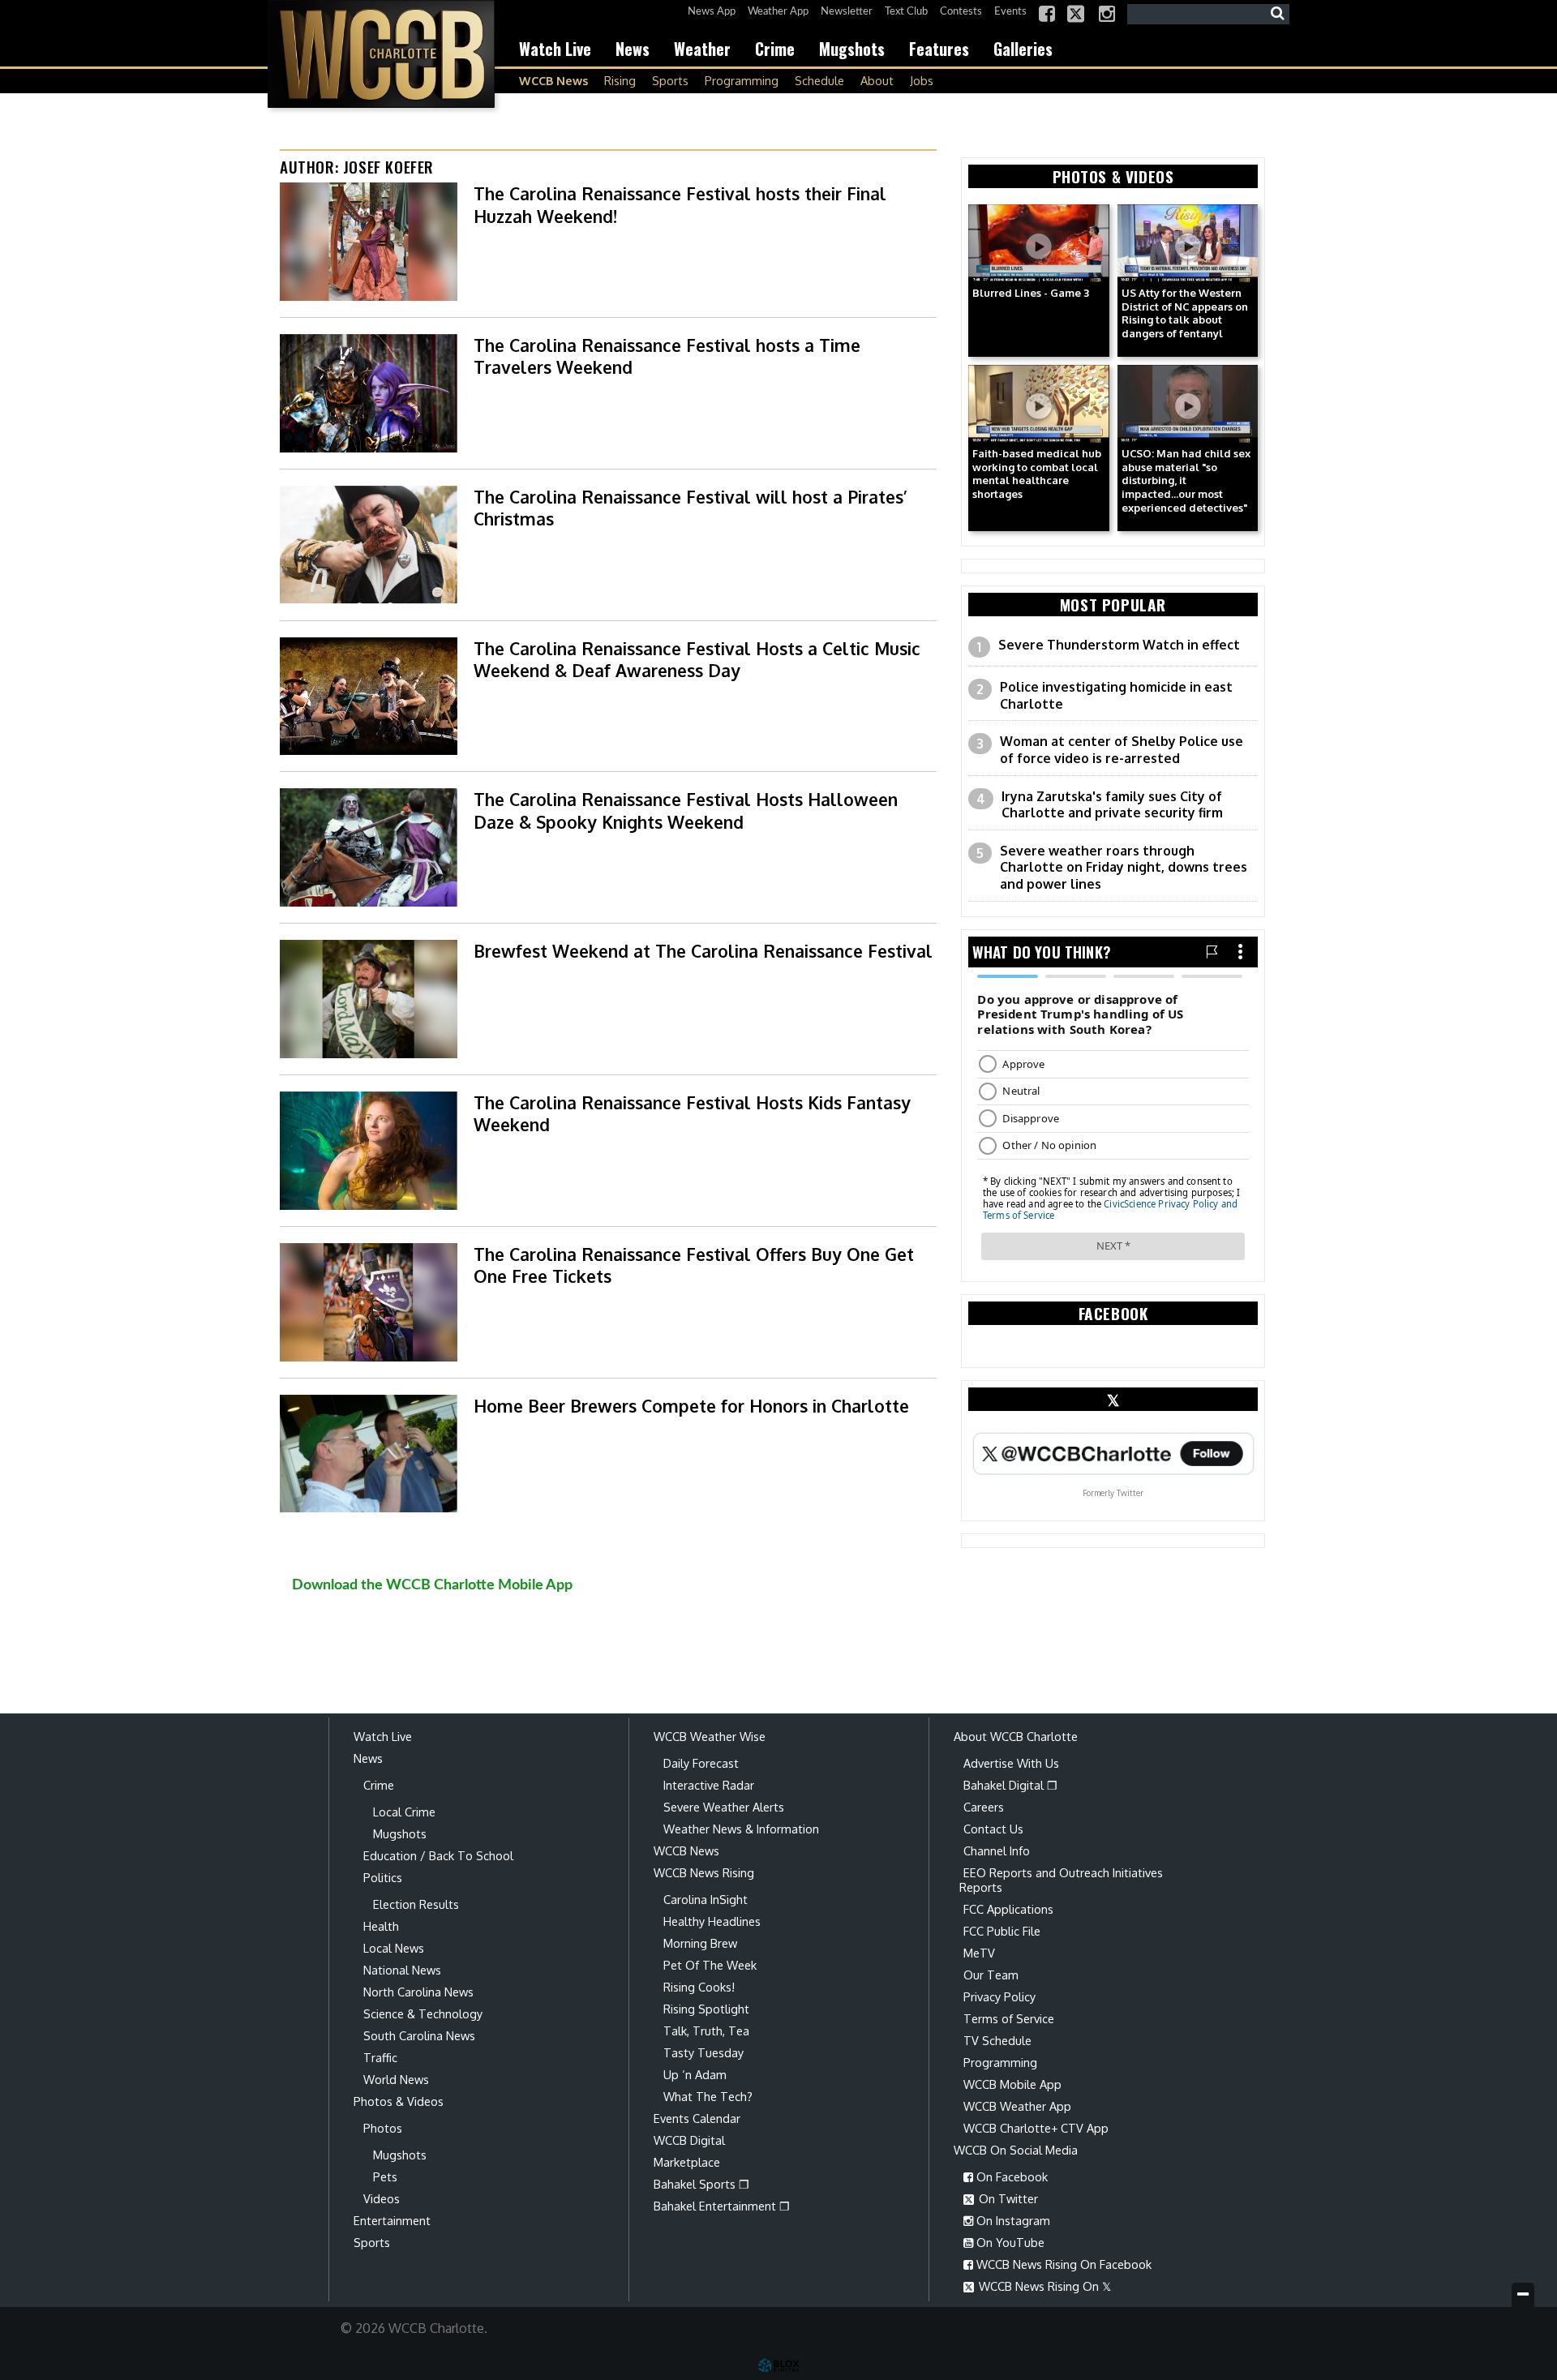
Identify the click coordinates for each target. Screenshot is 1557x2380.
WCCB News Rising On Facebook (1062, 2264)
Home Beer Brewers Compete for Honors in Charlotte (691, 1406)
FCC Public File (1002, 1931)
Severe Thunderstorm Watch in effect (1119, 645)
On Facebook (1010, 2176)
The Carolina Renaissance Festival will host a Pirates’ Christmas (691, 508)
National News (402, 1970)
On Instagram (1012, 2220)
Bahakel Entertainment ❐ (722, 2206)
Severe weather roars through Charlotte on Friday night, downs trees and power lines (1124, 867)
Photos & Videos (399, 2101)
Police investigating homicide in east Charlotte (1116, 695)
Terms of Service (1009, 2018)
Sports (670, 80)
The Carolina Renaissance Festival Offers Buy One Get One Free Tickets (694, 1265)
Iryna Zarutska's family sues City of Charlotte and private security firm (1112, 805)
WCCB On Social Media (1016, 2150)
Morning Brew (700, 1943)
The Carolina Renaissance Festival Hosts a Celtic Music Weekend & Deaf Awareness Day (697, 659)
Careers (984, 1807)
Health (381, 1926)
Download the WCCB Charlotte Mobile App (432, 1585)
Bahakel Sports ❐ (701, 2184)
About (877, 80)
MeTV (979, 1953)
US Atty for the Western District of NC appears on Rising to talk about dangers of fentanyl (1185, 313)
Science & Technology (423, 2013)
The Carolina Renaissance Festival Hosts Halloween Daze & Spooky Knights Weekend (686, 810)
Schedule (819, 80)
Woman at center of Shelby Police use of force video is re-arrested (1122, 750)
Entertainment (392, 2220)
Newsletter (847, 12)
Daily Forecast (701, 1763)
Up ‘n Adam (695, 2074)
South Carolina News (419, 2035)
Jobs (922, 80)
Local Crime (404, 1812)
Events (1010, 12)
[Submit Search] (1277, 14)
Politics (383, 1877)
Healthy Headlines (712, 1921)
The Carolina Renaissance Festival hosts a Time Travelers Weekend (667, 356)
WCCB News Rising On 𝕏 (1043, 2286)
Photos (383, 2128)
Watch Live (555, 49)
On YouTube (1009, 2242)
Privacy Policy (999, 1996)
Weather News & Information (741, 1829)
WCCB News (553, 80)
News (633, 49)
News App (712, 12)
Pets (385, 2176)
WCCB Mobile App (1012, 2084)
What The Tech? (708, 2096)
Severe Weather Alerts (724, 1807)
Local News (394, 1948)
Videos (382, 2198)
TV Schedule (997, 2040)
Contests (961, 12)
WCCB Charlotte (381, 54)
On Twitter (1007, 2198)
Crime (775, 49)
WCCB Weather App (1017, 2106)
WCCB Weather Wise (710, 1736)
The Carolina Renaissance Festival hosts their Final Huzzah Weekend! (680, 204)
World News (396, 2079)
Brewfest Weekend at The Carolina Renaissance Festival (703, 951)
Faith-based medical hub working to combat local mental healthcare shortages (1037, 474)
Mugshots (852, 49)
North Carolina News (418, 1992)
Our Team (991, 1975)
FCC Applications (1008, 1909)
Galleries (1023, 49)
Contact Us (993, 1829)
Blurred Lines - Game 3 (1031, 293)
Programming (742, 80)
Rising (620, 80)
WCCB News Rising (704, 1872)
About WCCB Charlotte (1016, 1736)
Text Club (906, 12)
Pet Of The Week (710, 1965)
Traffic (380, 2057)
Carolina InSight (706, 1899)
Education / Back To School (438, 1855)
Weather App (778, 12)
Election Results (416, 1904)
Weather (702, 49)
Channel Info (997, 1850)
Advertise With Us (1011, 1763)
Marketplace (687, 2162)
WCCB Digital (689, 2140)
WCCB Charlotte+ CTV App (1036, 2128)
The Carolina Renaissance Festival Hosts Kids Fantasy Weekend (692, 1113)
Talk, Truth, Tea (706, 2031)
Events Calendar (697, 2118)
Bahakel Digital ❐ (1010, 1785)
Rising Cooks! (699, 1987)
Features (939, 49)
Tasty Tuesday (703, 2052)
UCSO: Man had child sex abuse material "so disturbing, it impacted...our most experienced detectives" (1186, 480)
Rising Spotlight (706, 2009)
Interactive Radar (709, 1785)
